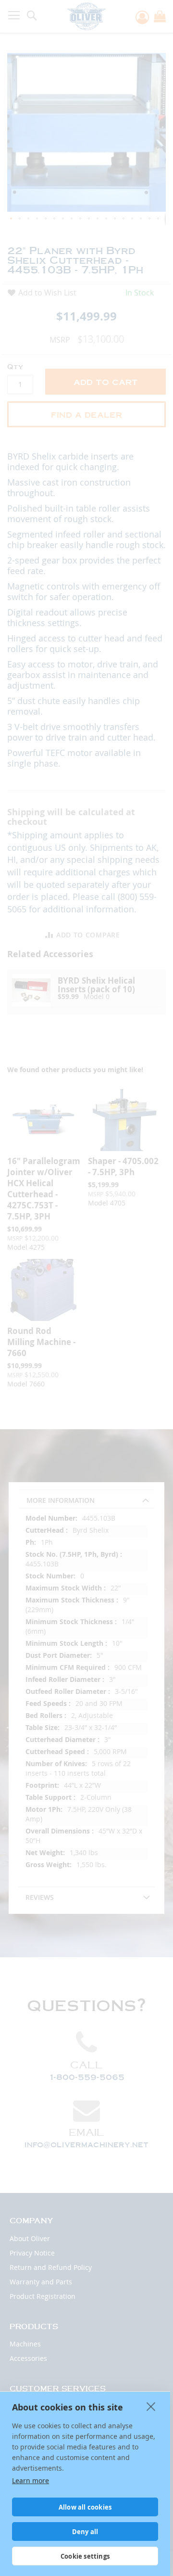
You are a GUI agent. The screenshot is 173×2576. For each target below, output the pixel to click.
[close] (151, 2406)
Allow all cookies (85, 2507)
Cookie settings (85, 2556)
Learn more (31, 2480)
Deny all (85, 2532)
